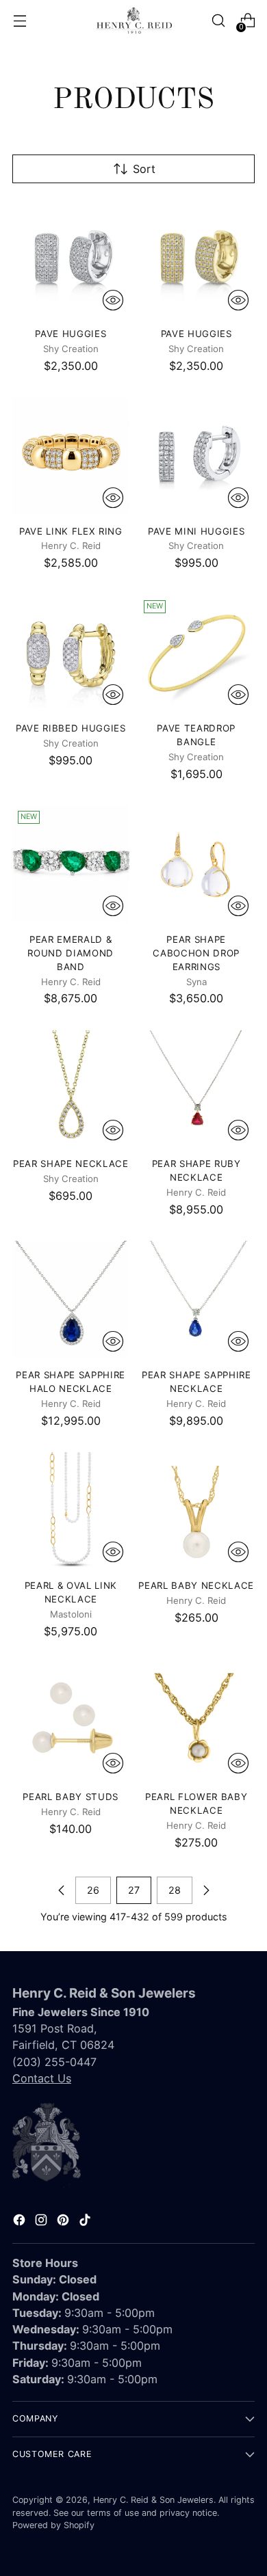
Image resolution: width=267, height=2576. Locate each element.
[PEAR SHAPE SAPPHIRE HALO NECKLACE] (71, 1299)
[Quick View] (113, 300)
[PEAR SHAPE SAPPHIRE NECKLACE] (197, 1299)
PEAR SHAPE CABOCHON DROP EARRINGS (196, 953)
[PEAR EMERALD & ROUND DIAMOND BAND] (71, 864)
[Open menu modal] (20, 21)
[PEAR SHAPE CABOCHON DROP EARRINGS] (197, 864)
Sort (144, 169)
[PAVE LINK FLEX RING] (71, 456)
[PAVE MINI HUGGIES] (197, 456)
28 (175, 1890)
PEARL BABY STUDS (71, 1797)
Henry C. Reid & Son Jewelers (153, 2500)
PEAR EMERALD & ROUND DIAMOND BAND (71, 953)
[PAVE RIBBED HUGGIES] (71, 653)
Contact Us (42, 2078)
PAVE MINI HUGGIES (196, 531)
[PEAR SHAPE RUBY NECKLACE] (197, 1089)
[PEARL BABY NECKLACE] (197, 1511)
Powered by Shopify (53, 2525)
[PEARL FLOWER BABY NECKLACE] (197, 1721)
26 (93, 1890)
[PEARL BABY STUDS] (71, 1721)
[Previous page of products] (62, 1890)
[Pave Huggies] (71, 258)
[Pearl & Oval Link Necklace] (71, 1511)
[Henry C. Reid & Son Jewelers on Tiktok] (86, 2222)
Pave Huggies (71, 334)
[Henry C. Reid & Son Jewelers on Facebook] (21, 2222)
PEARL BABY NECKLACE (196, 1585)
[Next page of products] (206, 1890)
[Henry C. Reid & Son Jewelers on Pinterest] (64, 2222)
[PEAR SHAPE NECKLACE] (71, 1089)
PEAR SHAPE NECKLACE (71, 1164)
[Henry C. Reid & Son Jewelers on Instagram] (42, 2222)
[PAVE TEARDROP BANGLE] (197, 653)
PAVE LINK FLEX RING (71, 531)
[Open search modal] (218, 21)
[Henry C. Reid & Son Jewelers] (133, 21)
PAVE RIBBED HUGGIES (71, 728)
